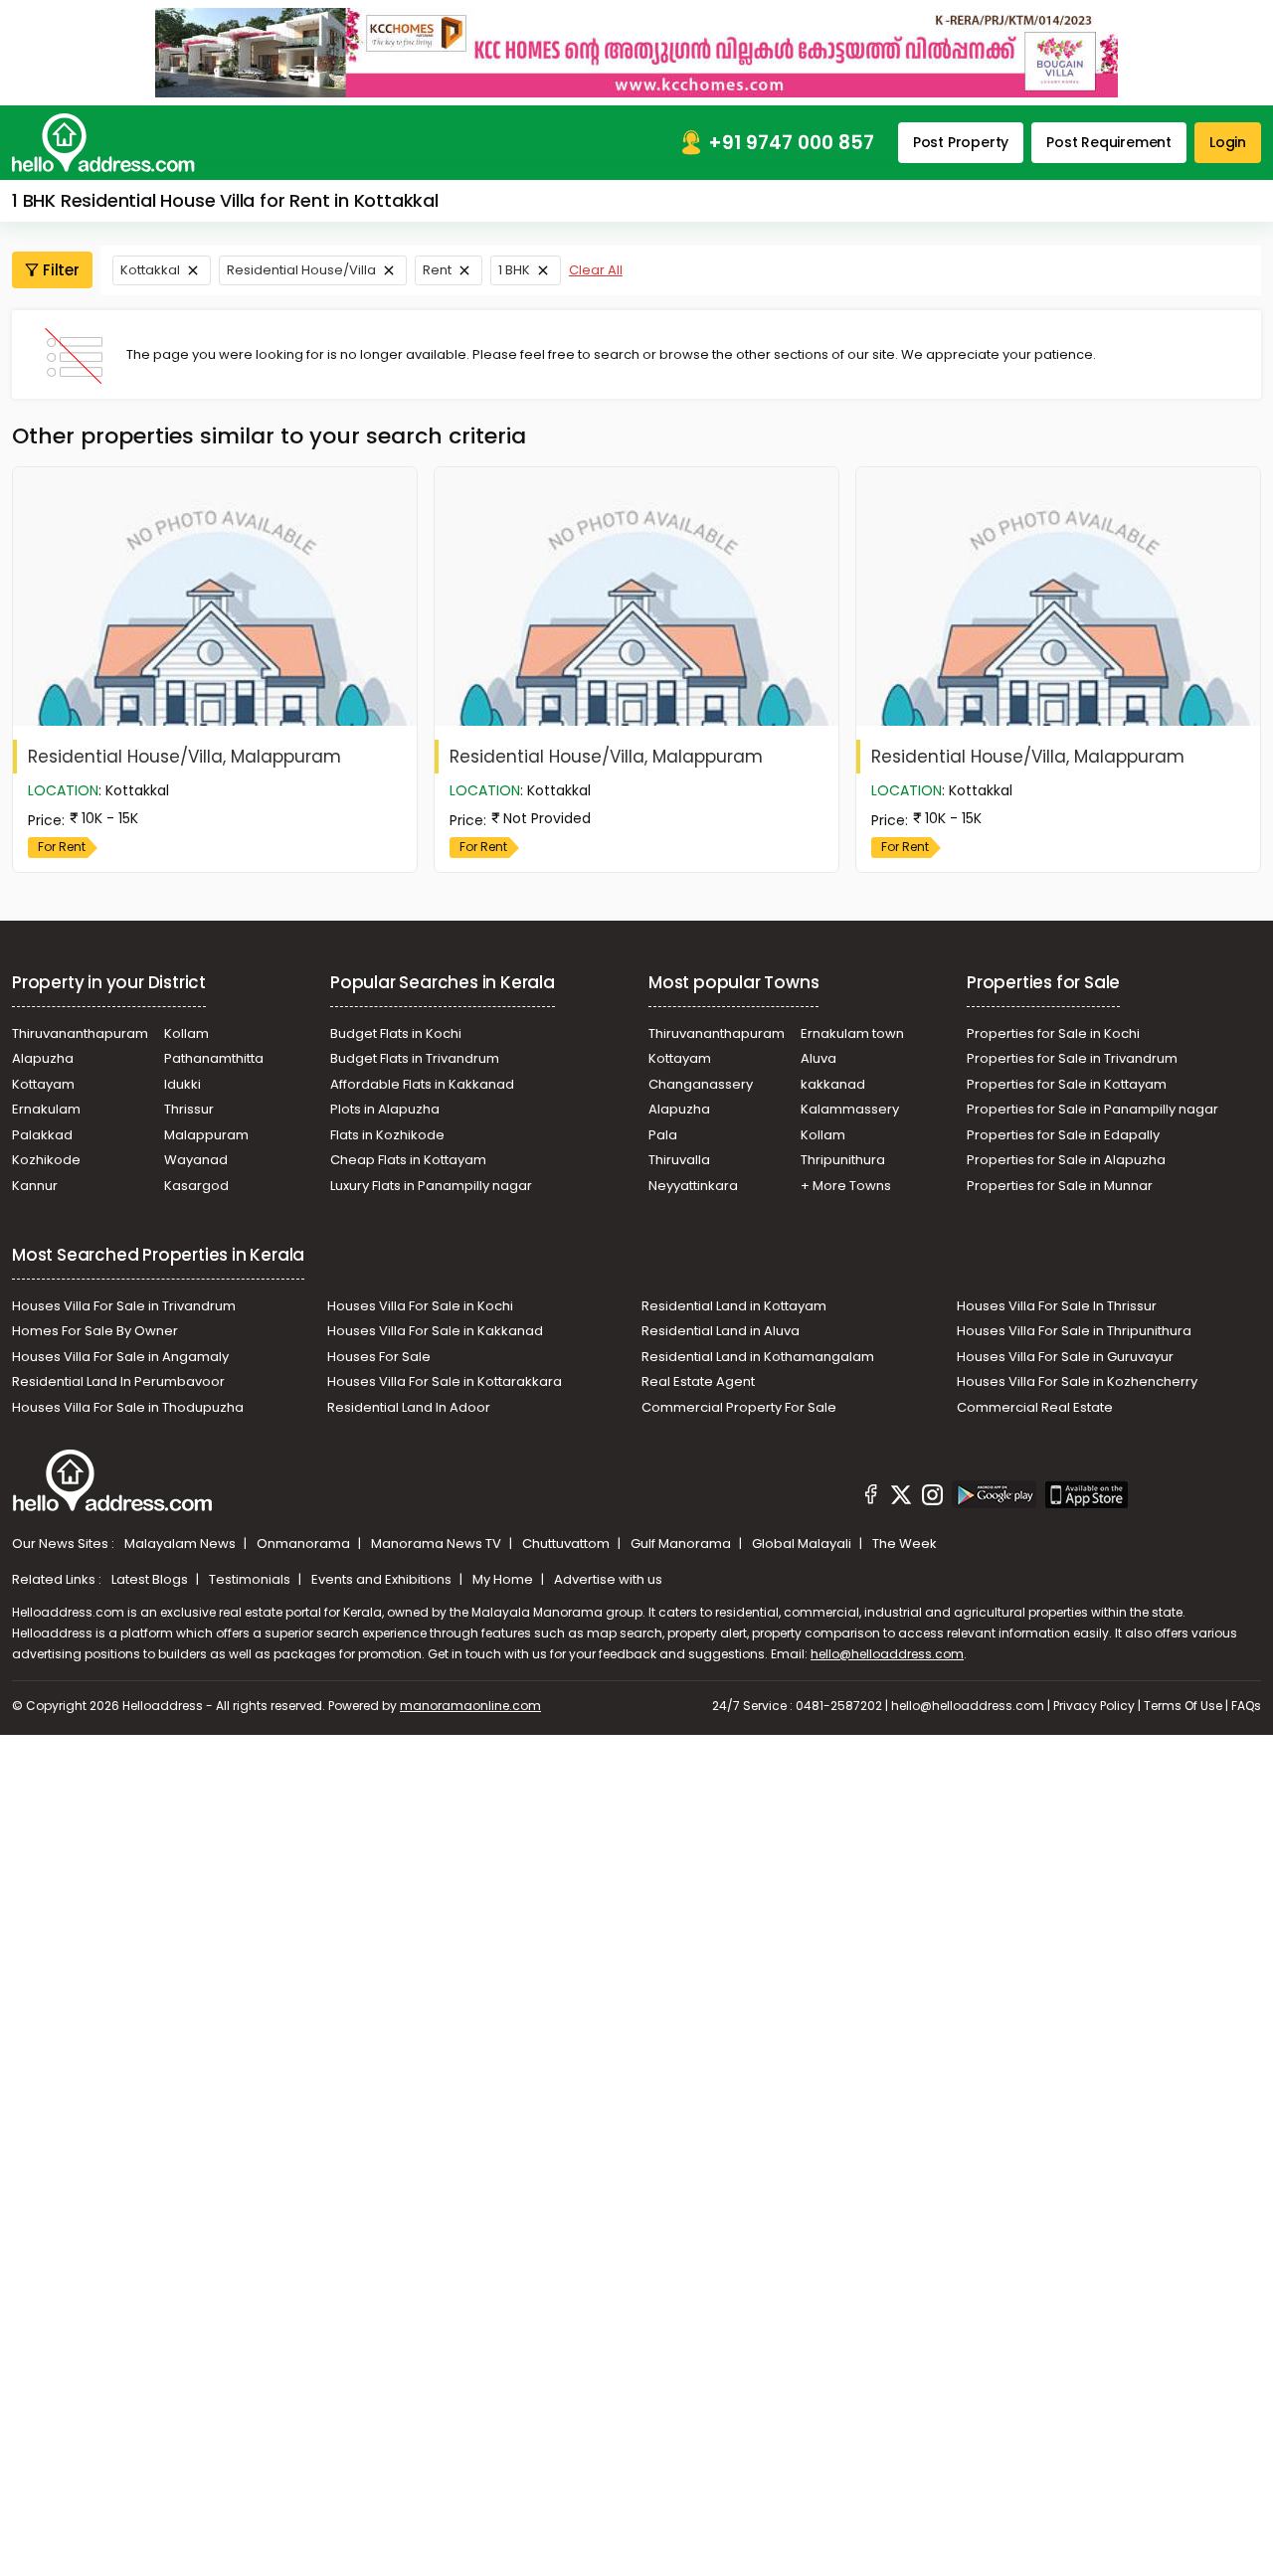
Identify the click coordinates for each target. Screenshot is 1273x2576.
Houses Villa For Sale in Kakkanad (435, 1331)
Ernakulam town (852, 1033)
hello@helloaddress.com (887, 1654)
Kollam (186, 1033)
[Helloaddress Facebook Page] (871, 1497)
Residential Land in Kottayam (734, 1306)
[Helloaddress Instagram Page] (932, 1497)
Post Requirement (1109, 142)
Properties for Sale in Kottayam (1067, 1084)
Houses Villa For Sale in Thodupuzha (128, 1407)
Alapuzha (43, 1058)
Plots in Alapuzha (385, 1109)
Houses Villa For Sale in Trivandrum (124, 1306)
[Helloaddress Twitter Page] (901, 1497)
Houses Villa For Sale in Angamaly (120, 1357)
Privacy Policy (1094, 1706)
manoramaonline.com (470, 1706)
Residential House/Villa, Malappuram (184, 757)
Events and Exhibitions (383, 1579)
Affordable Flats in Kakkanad (422, 1084)
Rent (437, 270)
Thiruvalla (679, 1160)
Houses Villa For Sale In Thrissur (1057, 1306)
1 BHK (514, 270)
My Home (504, 1579)
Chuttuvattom (567, 1544)
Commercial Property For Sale (739, 1407)
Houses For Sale (379, 1357)
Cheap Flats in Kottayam (408, 1160)
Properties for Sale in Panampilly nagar (1092, 1109)
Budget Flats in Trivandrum (415, 1058)
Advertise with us (608, 1579)
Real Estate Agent (698, 1381)
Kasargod (196, 1186)
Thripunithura (843, 1160)
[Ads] (636, 52)
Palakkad (42, 1135)
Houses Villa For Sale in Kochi (420, 1306)
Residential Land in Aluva (721, 1331)
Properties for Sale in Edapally (1063, 1135)
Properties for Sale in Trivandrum (1072, 1058)
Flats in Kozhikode (387, 1135)
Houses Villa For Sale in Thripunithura (1074, 1331)
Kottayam (43, 1084)
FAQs (1246, 1706)
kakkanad (833, 1084)
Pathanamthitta (214, 1058)
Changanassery (701, 1084)
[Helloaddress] (103, 143)
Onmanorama (305, 1544)
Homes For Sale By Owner (95, 1331)
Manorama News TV (438, 1544)
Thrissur (189, 1109)
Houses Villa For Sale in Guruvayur (1065, 1357)
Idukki (182, 1084)
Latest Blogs (151, 1579)
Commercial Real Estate (1035, 1407)
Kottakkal (150, 270)
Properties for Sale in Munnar (1060, 1186)
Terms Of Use (1183, 1706)
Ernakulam (46, 1109)
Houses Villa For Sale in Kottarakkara (445, 1381)
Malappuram (206, 1135)
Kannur (35, 1186)
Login (1228, 142)
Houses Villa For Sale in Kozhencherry (1077, 1381)
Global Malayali (803, 1544)
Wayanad (196, 1160)
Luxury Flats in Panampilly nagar (431, 1186)
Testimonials (251, 1579)
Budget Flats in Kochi (396, 1033)
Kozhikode (46, 1160)
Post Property (961, 142)
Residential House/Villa (301, 270)
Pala (663, 1135)
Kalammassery (850, 1109)
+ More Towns (846, 1186)
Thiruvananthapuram (80, 1033)
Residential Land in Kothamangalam (758, 1357)
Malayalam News (182, 1544)
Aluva (818, 1058)
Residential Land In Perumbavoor (118, 1381)
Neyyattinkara (693, 1186)
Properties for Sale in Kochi (1053, 1033)
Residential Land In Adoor (409, 1407)
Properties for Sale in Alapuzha (1066, 1160)
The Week (905, 1544)
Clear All (596, 270)
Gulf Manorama (682, 1544)
